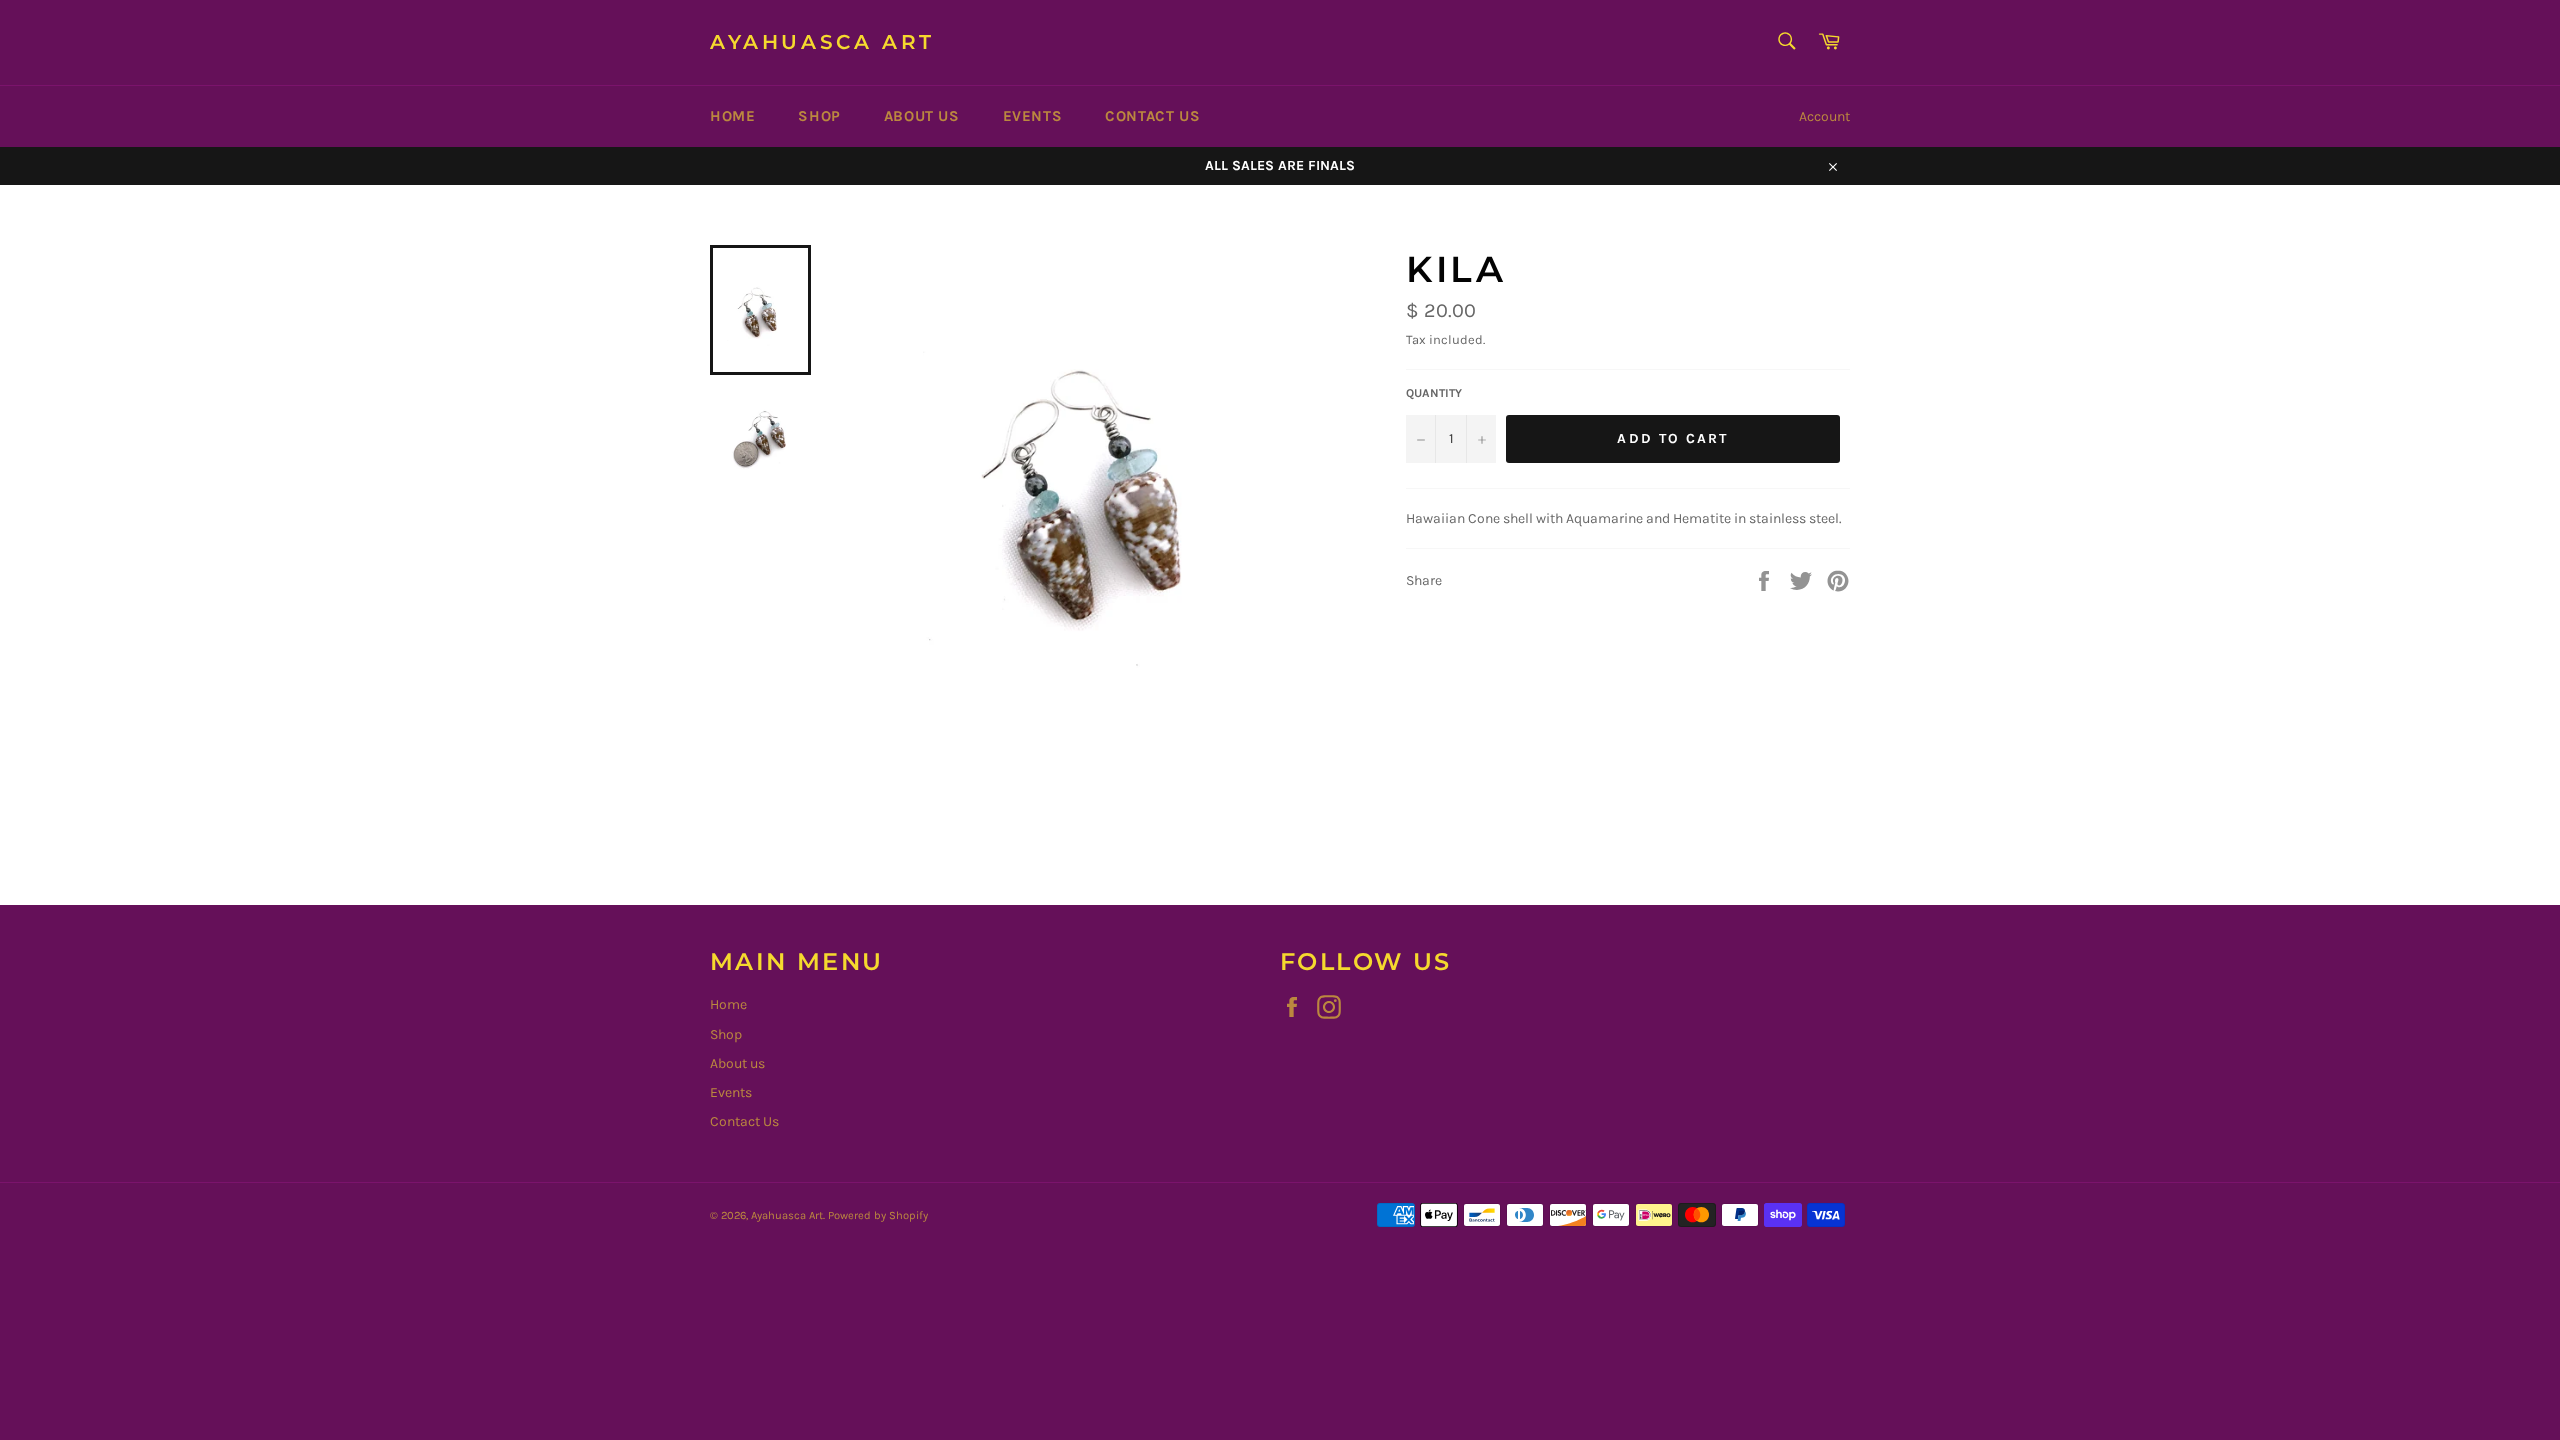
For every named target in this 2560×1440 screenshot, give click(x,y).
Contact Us (1152, 116)
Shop (819, 116)
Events (1033, 116)
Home (732, 116)
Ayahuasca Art (822, 42)
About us (922, 116)
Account (1824, 116)
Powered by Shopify (878, 1215)
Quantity (1434, 393)
